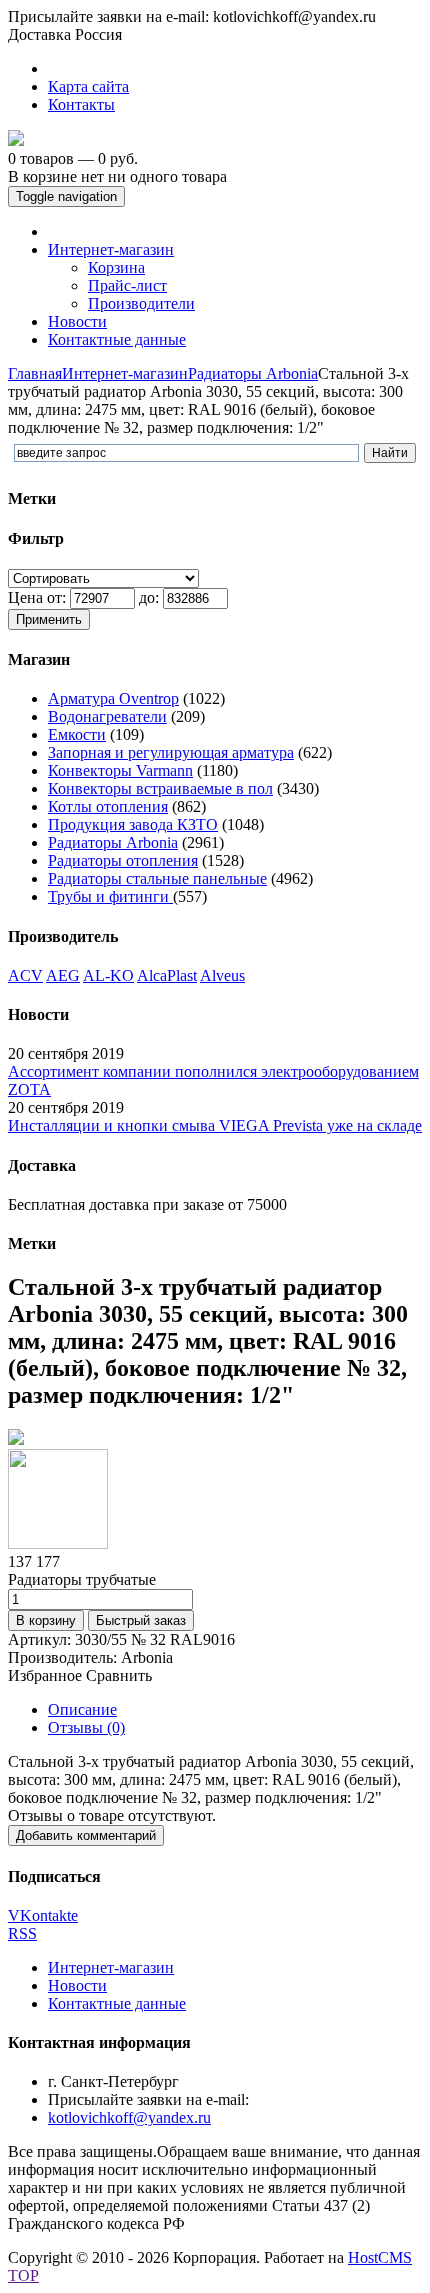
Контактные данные (117, 2003)
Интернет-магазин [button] (111, 249)
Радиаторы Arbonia (253, 373)
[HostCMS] (16, 140)
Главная (35, 373)
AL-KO (108, 975)
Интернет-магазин (125, 373)
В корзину (46, 1620)
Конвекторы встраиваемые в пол (160, 788)
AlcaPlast (167, 975)
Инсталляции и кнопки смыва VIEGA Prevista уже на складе (215, 1125)
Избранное (45, 1675)
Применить (49, 619)
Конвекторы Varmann (120, 770)
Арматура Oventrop (113, 698)
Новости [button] (77, 321)
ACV (25, 975)
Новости (77, 1985)
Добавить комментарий (86, 1835)
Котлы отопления (108, 806)
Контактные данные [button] (117, 339)
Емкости (77, 734)
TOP (23, 2275)
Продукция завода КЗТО (133, 824)
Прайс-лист (127, 285)
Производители (141, 303)
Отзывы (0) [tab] (86, 1727)
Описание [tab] (82, 1709)
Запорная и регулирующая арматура (171, 752)
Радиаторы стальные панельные (157, 878)
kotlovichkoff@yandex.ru (129, 2117)
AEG (63, 975)
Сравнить (119, 1675)
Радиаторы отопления (123, 860)
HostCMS (380, 2257)
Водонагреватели (107, 716)
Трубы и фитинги (110, 896)
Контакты (81, 104)
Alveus (222, 975)
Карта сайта (88, 86)
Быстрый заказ (141, 1620)
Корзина (116, 267)
